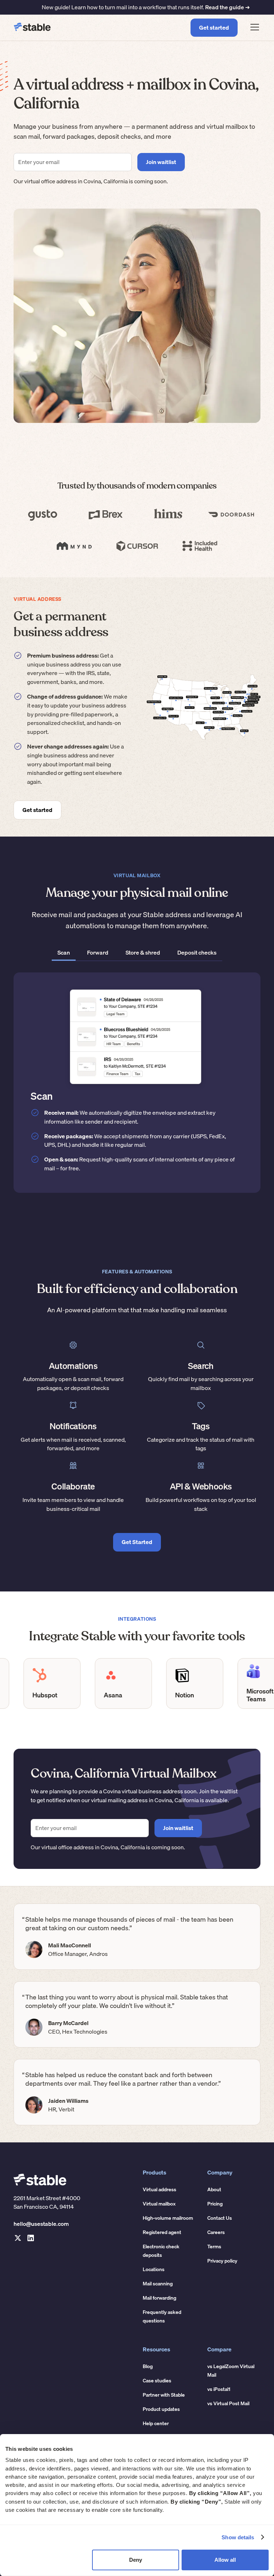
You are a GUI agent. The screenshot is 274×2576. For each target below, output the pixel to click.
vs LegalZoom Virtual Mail (231, 2371)
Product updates (161, 2409)
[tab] (64, 953)
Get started (214, 27)
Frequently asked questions (162, 2316)
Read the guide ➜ (227, 7)
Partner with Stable (164, 2395)
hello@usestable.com (41, 2224)
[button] (253, 28)
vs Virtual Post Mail (228, 2403)
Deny (136, 2560)
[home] (32, 28)
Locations (154, 2269)
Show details (238, 2537)
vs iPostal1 (219, 2389)
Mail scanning (158, 2284)
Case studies (157, 2381)
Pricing (215, 2204)
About (214, 2189)
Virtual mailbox (159, 2204)
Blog (148, 2366)
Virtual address (159, 2189)
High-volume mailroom (168, 2218)
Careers (216, 2232)
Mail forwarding (159, 2298)
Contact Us (220, 2218)
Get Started (137, 1542)
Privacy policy (222, 2261)
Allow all (225, 2560)
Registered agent (162, 2232)
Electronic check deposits (161, 2251)
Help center (156, 2423)
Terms (214, 2247)
